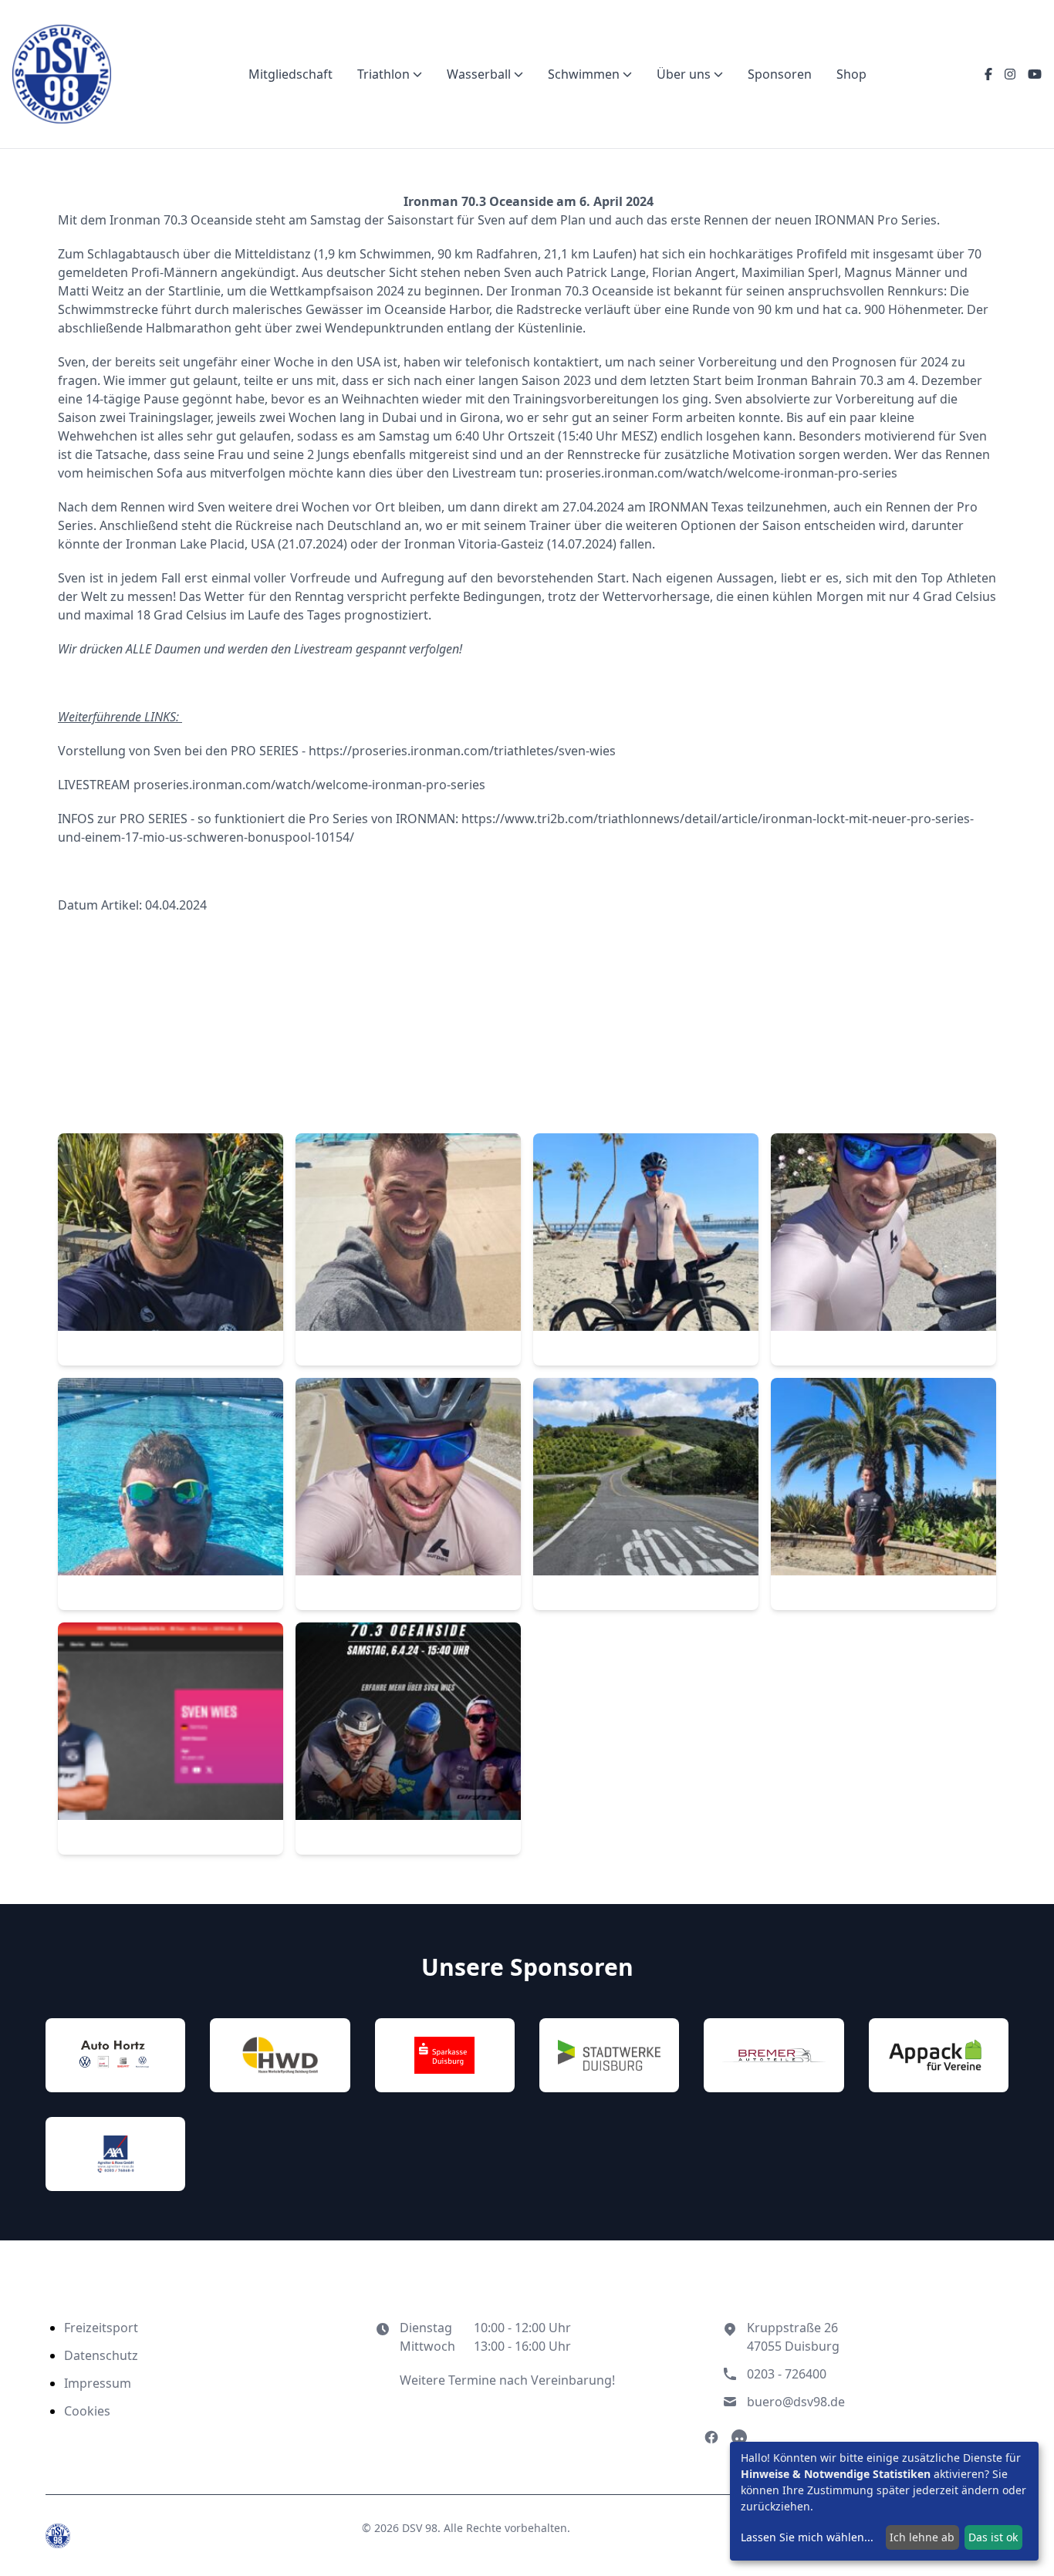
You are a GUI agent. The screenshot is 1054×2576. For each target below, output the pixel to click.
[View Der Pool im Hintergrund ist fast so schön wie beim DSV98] (408, 1250)
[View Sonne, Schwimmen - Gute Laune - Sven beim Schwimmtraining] (171, 1494)
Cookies (87, 2411)
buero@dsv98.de (796, 2402)
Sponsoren (780, 74)
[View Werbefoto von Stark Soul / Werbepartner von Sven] (408, 1739)
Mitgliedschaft (291, 74)
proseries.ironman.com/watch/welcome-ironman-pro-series (721, 473)
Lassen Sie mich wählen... (807, 2537)
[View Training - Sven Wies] (883, 1494)
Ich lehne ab (922, 2537)
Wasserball (479, 74)
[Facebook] (988, 74)
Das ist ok (993, 2537)
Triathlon (383, 74)
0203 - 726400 (787, 2374)
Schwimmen (584, 74)
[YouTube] (1035, 74)
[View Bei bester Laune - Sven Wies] (171, 1250)
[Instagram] (1010, 74)
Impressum (98, 2383)
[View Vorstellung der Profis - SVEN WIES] (171, 1739)
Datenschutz (101, 2355)
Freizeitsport (101, 2328)
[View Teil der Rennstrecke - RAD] (646, 1494)
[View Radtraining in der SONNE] (883, 1250)
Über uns (684, 74)
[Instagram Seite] (739, 2437)
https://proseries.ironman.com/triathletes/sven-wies (462, 751)
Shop (851, 74)
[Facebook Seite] (711, 2437)
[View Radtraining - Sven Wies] (646, 1250)
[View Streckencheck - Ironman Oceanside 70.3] (408, 1494)
